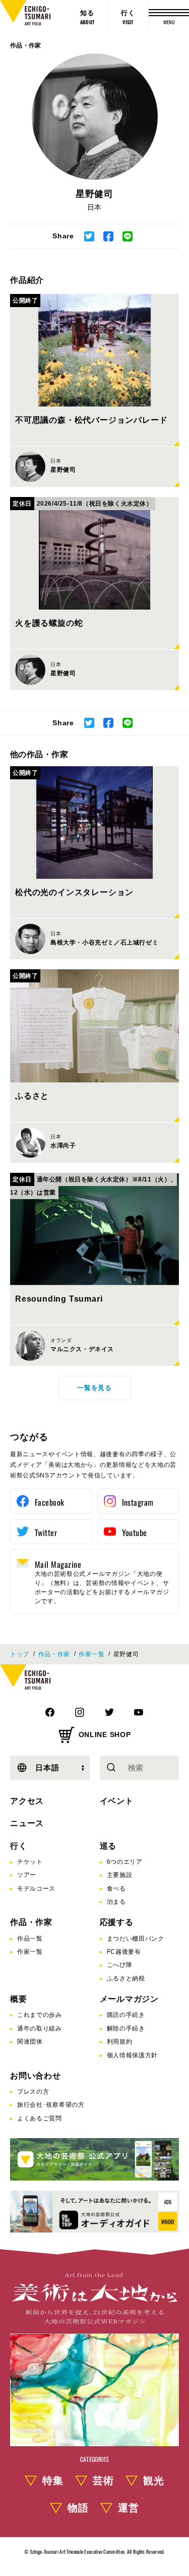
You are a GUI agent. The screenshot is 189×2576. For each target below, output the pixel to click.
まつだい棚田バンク (136, 1939)
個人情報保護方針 (133, 2055)
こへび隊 (120, 1965)
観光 (154, 2481)
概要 (19, 1999)
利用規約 (120, 2042)
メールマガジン (130, 1999)
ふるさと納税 (126, 1978)
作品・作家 (26, 45)
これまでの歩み (40, 2015)
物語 (78, 2508)
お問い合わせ (36, 2076)
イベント (117, 1801)
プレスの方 (33, 2092)
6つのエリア (125, 1862)
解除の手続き (126, 2028)
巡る (108, 1846)
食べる (116, 1889)
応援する (117, 1922)
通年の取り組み (40, 2028)
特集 (53, 2481)
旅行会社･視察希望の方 (51, 2105)
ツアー (27, 1875)
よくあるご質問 (40, 2118)
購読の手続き (126, 2015)
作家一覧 (91, 1654)
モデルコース (36, 1889)
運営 (129, 2508)
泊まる (116, 1902)
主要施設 (120, 1875)
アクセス (27, 1801)
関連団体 (30, 2042)
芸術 (103, 2481)
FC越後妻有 (124, 1952)
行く (19, 1846)
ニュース (27, 1823)
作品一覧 (30, 1939)
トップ (20, 1654)
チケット (30, 1862)
